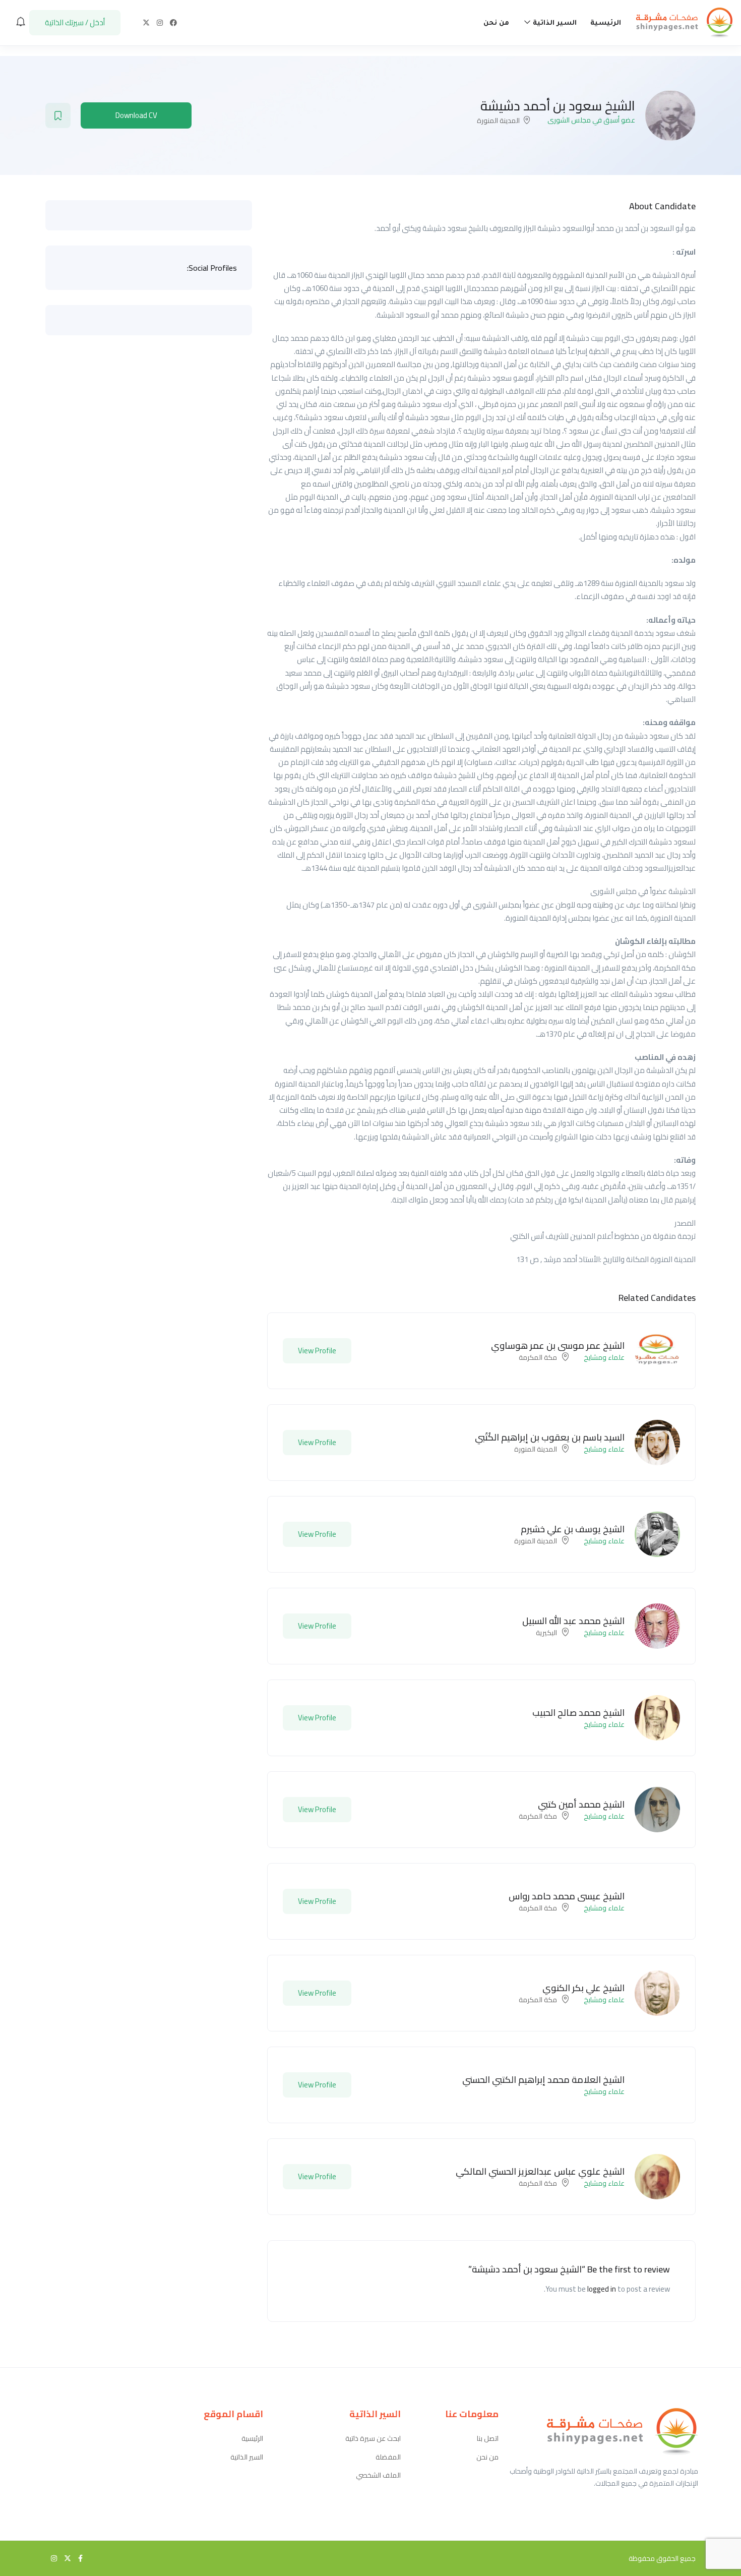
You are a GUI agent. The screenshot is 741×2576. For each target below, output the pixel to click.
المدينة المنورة (498, 121)
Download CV (136, 115)
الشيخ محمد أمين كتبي (581, 1804)
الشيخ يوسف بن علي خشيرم (573, 1529)
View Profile (317, 1351)
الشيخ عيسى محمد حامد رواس (567, 1896)
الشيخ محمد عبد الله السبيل (573, 1621)
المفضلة (388, 2457)
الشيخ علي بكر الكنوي (583, 1988)
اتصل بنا (488, 2439)
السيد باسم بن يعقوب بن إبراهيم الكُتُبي (550, 1437)
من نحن (496, 23)
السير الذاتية (554, 23)
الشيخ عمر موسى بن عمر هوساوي (558, 1345)
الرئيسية (606, 23)
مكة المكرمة (538, 1357)
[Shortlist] (58, 115)
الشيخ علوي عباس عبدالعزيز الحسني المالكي (540, 2171)
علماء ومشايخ (604, 1357)
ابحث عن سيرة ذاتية (373, 2439)
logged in (602, 2289)
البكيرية (546, 1633)
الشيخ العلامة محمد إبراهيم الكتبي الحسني (543, 2080)
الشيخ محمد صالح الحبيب (578, 1713)
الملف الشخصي (378, 2475)
